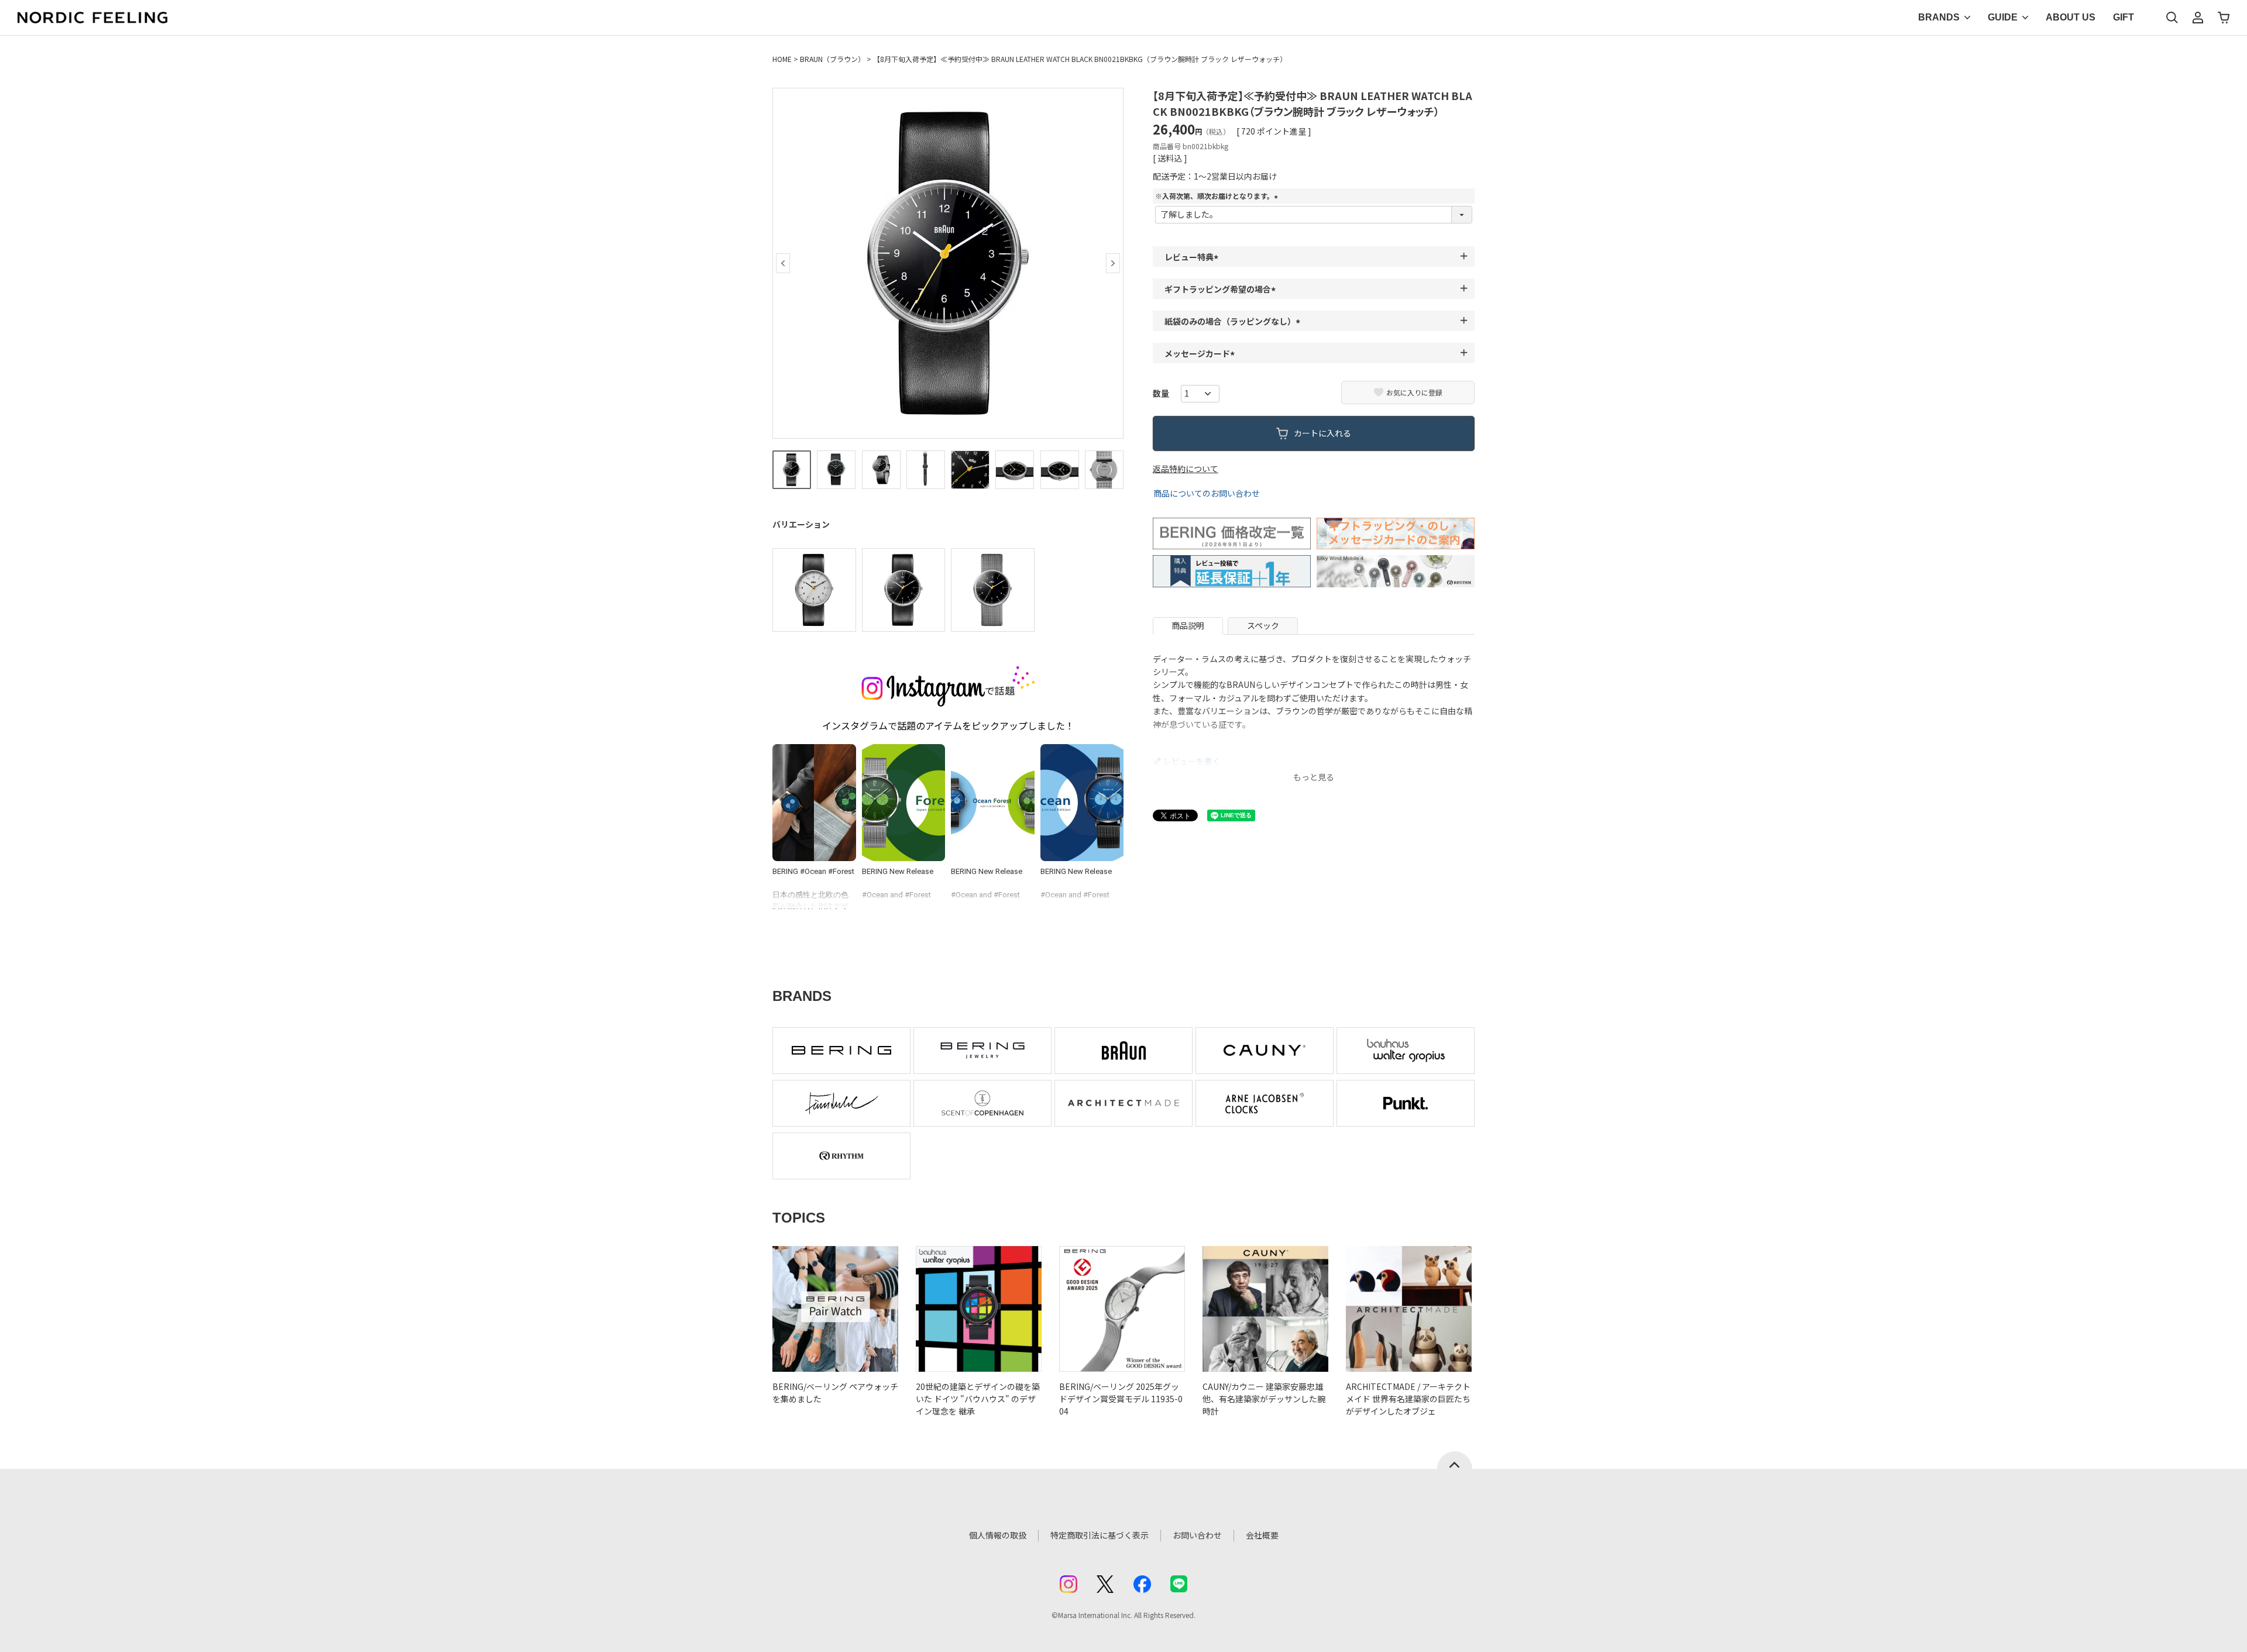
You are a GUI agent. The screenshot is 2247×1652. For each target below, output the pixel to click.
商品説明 (1188, 625)
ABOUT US (2071, 17)
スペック (1263, 625)
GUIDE (2003, 17)
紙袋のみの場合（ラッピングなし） (1234, 321)
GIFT (2124, 17)
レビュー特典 (1193, 257)
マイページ (2198, 18)
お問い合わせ (1197, 1535)
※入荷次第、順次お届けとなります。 (1218, 196)
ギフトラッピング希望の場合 (1222, 289)
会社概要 (1262, 1535)
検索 (2172, 18)
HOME (782, 59)
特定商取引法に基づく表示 (1100, 1535)
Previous (783, 263)
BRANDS (1939, 17)
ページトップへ (1455, 1460)
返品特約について (1186, 469)
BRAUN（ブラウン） (832, 59)
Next (1113, 263)
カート (2224, 18)
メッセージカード (1201, 353)
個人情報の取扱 (998, 1535)
